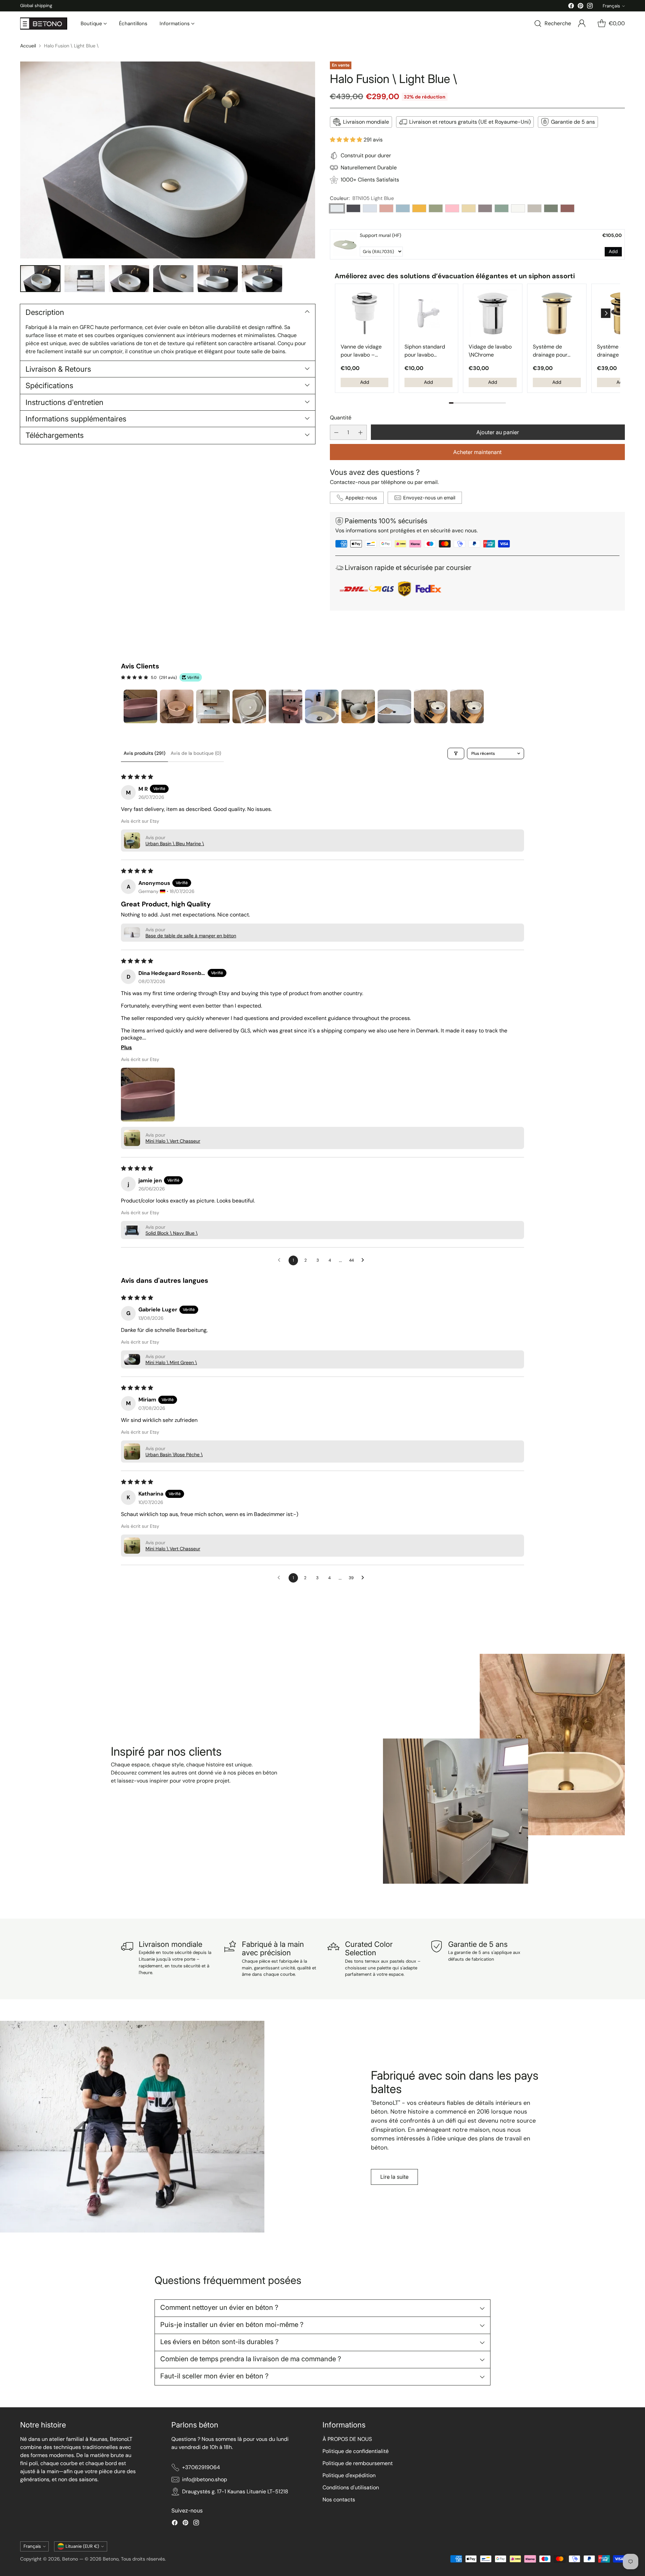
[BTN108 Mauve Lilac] (485, 208)
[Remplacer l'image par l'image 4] (173, 279)
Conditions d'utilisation (351, 2487)
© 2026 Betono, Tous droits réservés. (125, 2559)
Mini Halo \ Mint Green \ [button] (171, 1362)
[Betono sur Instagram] (590, 7)
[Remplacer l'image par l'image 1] (40, 279)
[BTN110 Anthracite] (353, 208)
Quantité (341, 418)
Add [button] (613, 251)
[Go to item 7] (358, 706)
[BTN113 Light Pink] (452, 208)
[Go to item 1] (140, 706)
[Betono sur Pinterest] (580, 7)
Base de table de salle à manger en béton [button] (191, 936)
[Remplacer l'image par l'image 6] (262, 279)
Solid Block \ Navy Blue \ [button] (171, 1233)
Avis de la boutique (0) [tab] (196, 753)
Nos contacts (339, 2500)
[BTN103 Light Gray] (370, 208)
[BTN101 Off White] (518, 208)
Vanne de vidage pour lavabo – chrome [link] (361, 351)
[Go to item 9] (431, 706)
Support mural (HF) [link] (380, 235)
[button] (347, 140)
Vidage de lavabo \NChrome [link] (490, 351)
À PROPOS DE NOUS (347, 2439)
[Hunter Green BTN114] (551, 208)
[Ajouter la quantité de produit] (360, 432)
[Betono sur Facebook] (571, 7)
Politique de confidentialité (356, 2451)
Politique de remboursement (358, 2463)
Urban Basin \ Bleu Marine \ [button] (175, 844)
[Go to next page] (364, 1260)
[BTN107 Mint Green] (502, 208)
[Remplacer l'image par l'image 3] (129, 279)
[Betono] (44, 24)
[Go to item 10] (467, 706)
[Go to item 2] (177, 706)
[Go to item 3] (213, 706)
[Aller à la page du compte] (582, 24)
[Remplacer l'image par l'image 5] (218, 279)
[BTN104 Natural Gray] (534, 208)
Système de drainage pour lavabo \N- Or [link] (550, 351)
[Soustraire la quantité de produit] (336, 432)
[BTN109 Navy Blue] (403, 208)
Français (611, 6)
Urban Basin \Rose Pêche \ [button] (174, 1455)
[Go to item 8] (394, 706)
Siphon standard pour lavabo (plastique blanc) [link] (426, 351)
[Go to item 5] (286, 706)
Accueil (28, 46)
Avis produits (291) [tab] (144, 753)
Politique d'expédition (349, 2475)
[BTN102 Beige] (469, 208)
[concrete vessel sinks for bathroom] (168, 160)
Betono (70, 2559)
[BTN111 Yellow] (419, 208)
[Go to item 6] (322, 706)
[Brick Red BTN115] (567, 208)
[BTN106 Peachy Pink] (386, 208)
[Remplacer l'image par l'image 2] (85, 279)
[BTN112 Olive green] (436, 208)
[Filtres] (456, 753)
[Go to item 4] (249, 706)
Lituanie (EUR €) (82, 2546)
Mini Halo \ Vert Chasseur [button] (173, 1141)
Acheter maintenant (477, 452)
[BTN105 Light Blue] (337, 208)
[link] (345, 244)
